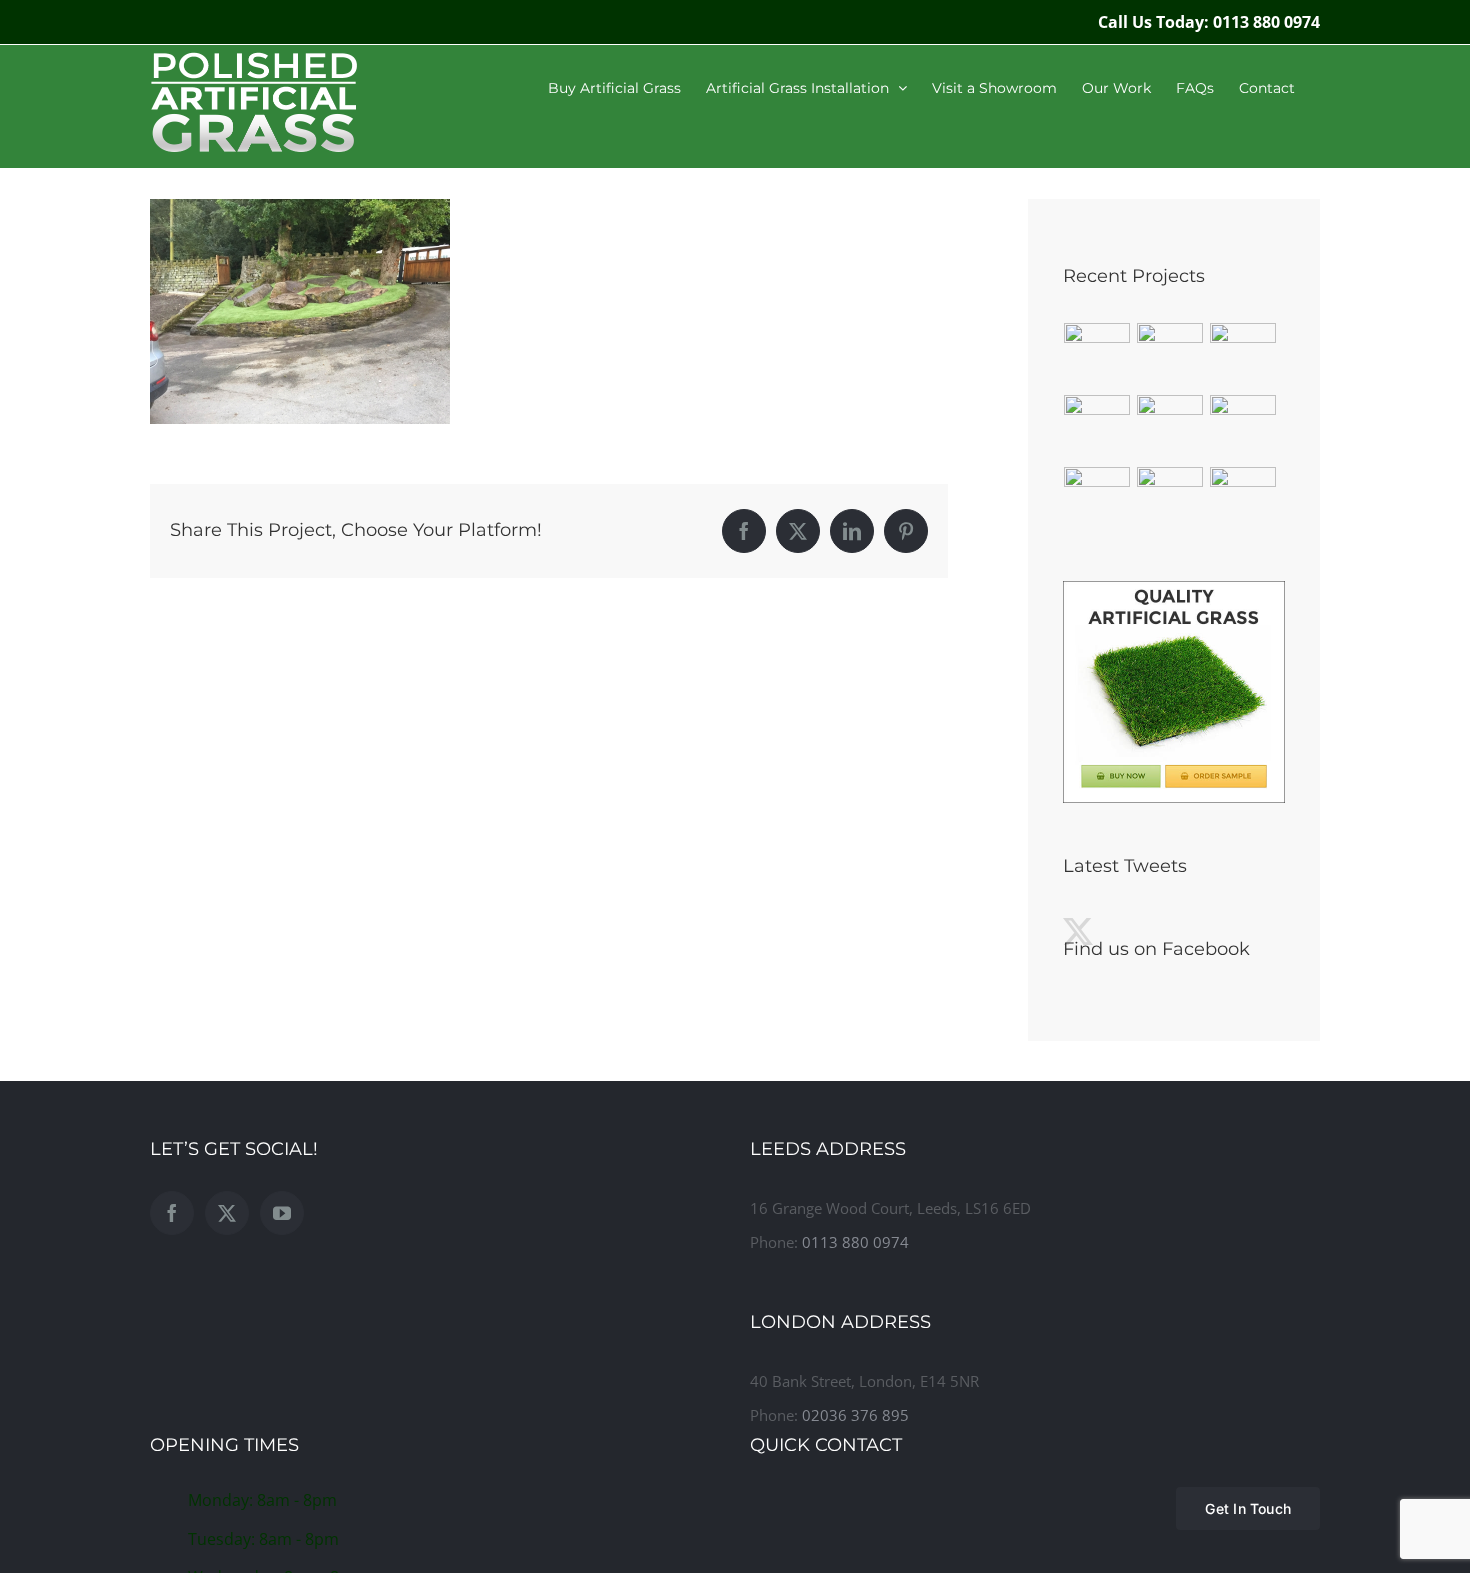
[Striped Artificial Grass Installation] (1097, 356)
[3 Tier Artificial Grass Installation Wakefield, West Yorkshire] (1170, 428)
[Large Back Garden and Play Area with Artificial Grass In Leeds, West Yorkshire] (1170, 500)
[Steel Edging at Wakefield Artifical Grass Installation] (1243, 356)
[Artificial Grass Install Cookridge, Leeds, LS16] (1097, 500)
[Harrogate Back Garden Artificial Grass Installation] (1243, 428)
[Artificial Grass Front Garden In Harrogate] (1097, 428)
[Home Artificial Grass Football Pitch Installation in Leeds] (1243, 500)
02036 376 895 (855, 1415)
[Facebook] (172, 1213)
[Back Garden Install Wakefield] (1170, 356)
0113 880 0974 (855, 1242)
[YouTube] (282, 1213)
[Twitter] (227, 1213)
